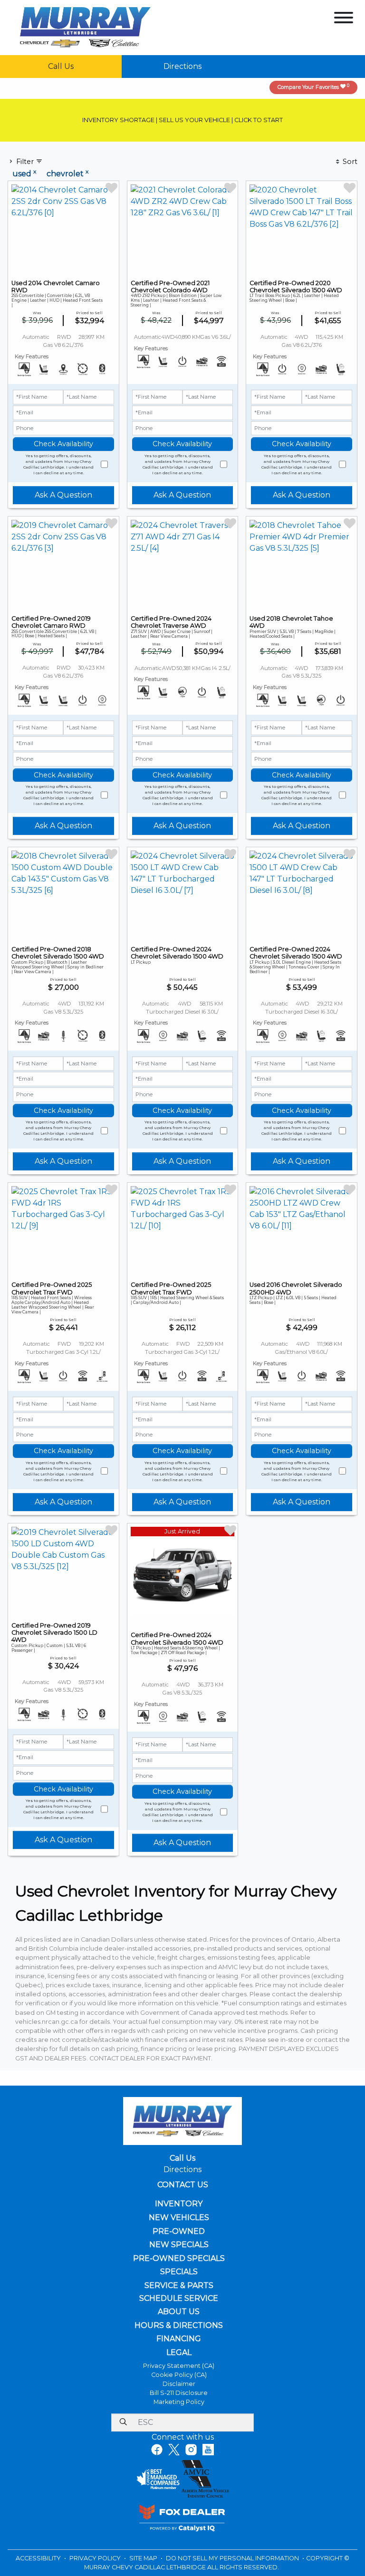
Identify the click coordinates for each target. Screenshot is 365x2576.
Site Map (144, 2558)
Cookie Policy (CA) (179, 2375)
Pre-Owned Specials (179, 2259)
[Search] (123, 2423)
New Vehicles (179, 2218)
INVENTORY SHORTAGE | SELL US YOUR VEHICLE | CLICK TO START (182, 120)
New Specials (179, 2245)
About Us (179, 2312)
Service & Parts (179, 2286)
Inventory (179, 2204)
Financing (179, 2339)
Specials (179, 2272)
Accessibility (39, 2558)
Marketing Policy (179, 2402)
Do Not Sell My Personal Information (233, 2558)
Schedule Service (179, 2298)
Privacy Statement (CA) (179, 2366)
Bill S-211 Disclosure (179, 2393)
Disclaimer (179, 2384)
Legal (179, 2353)
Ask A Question (63, 495)
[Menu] (344, 19)
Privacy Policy (96, 2558)
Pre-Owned (179, 2231)
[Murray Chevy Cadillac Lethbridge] (85, 27)
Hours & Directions (179, 2326)
